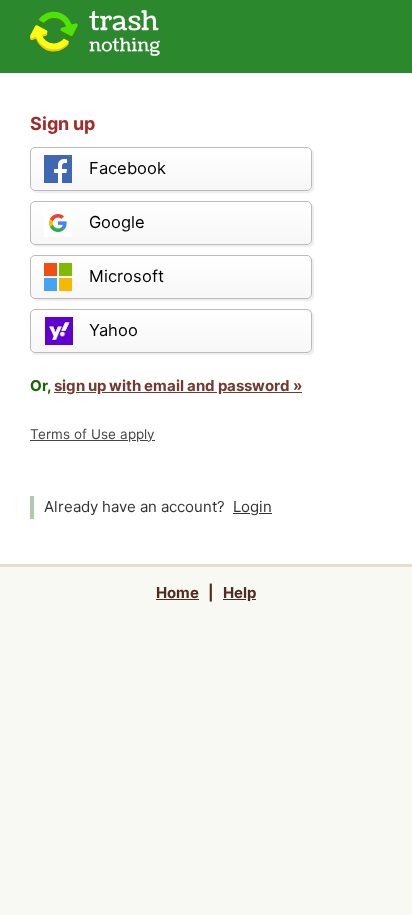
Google (117, 222)
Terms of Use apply (92, 434)
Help (239, 592)
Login (252, 506)
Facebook (127, 168)
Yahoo (113, 330)
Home (177, 592)
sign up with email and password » (178, 385)
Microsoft (126, 276)
